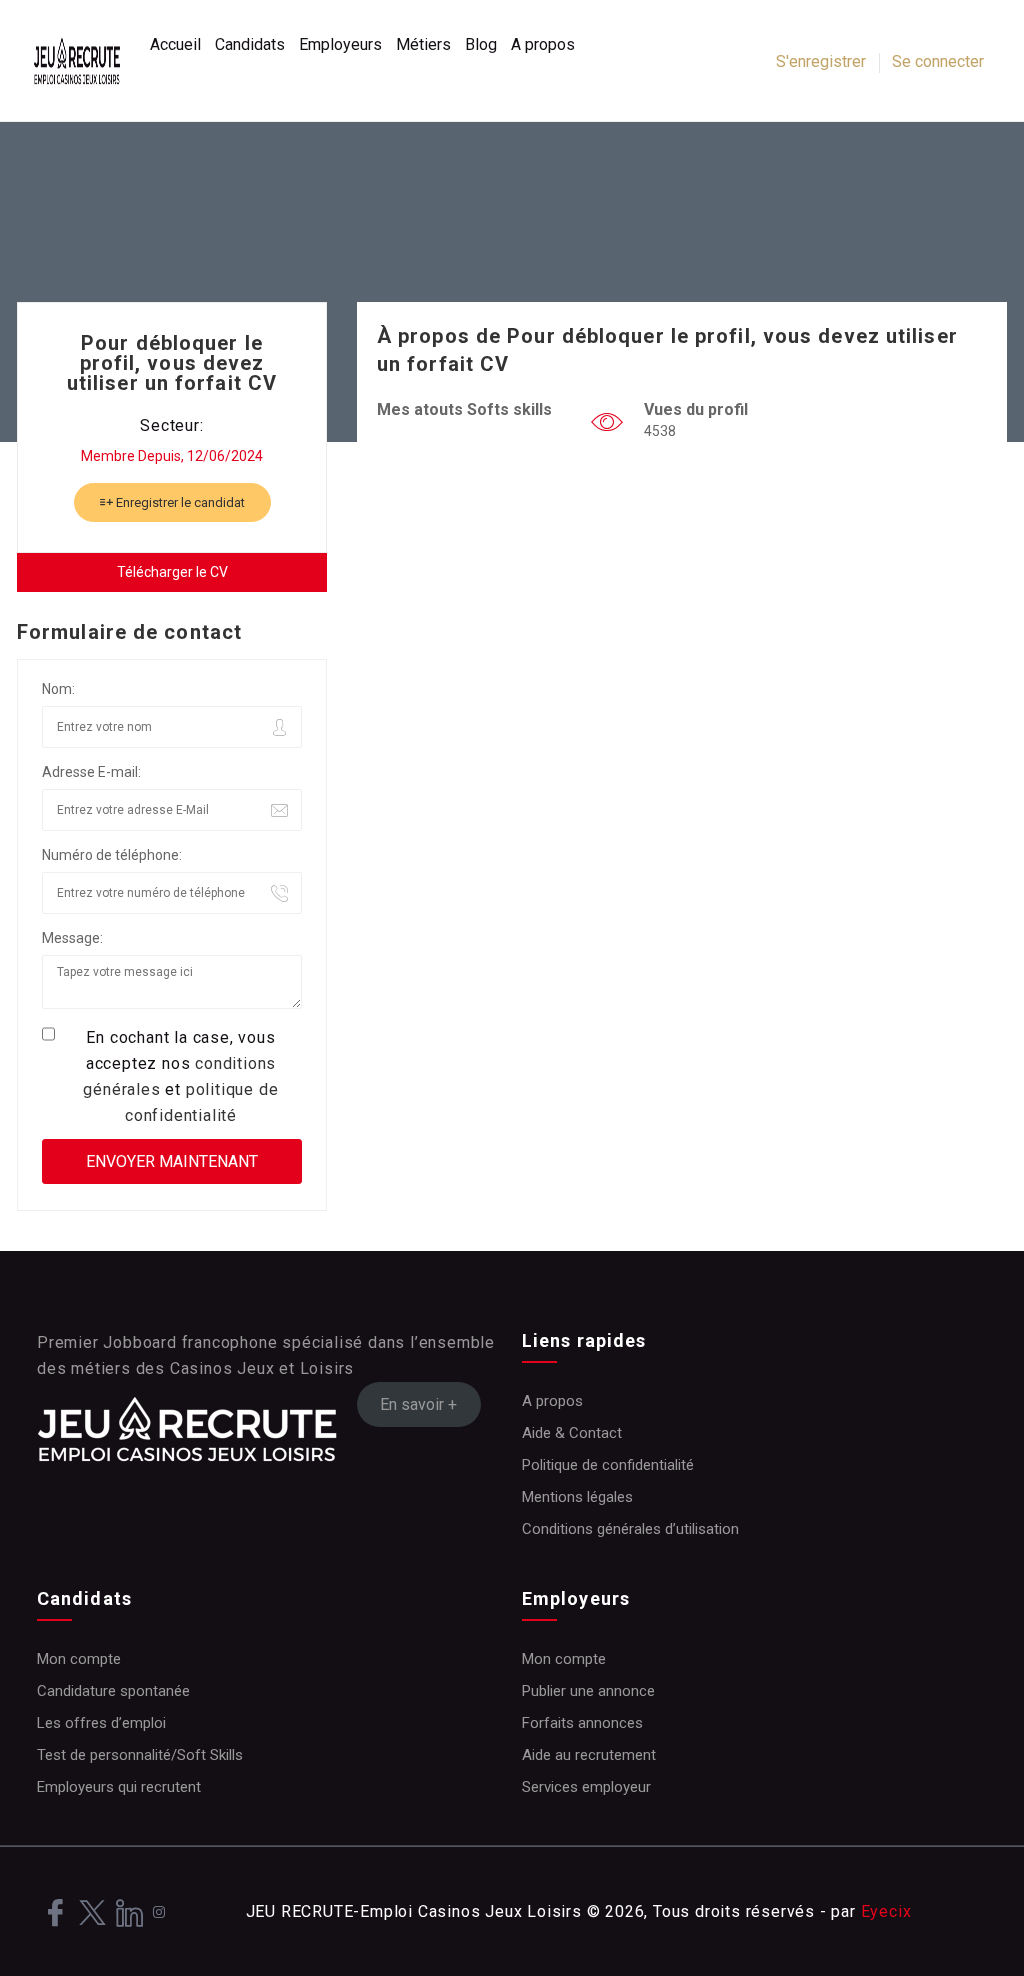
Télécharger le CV (172, 572)
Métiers (423, 44)
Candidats (250, 44)
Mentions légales (577, 1497)
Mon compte (79, 1659)
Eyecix (886, 1911)
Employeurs (340, 44)
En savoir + (418, 1404)
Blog (481, 44)
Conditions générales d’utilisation (630, 1529)
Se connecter (938, 61)
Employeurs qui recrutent (119, 1787)
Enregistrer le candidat (179, 502)
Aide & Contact (572, 1433)
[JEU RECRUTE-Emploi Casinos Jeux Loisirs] (87, 61)
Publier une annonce (588, 1691)
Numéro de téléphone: (112, 855)
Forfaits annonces (582, 1723)
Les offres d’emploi (101, 1723)
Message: (72, 938)
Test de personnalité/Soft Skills (140, 1755)
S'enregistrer (821, 61)
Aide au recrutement (589, 1755)
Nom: (58, 689)
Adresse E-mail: (91, 772)
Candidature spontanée (113, 1691)
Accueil (175, 44)
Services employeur (586, 1787)
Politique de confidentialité (608, 1465)
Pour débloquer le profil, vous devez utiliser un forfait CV (172, 363)
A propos (543, 44)
